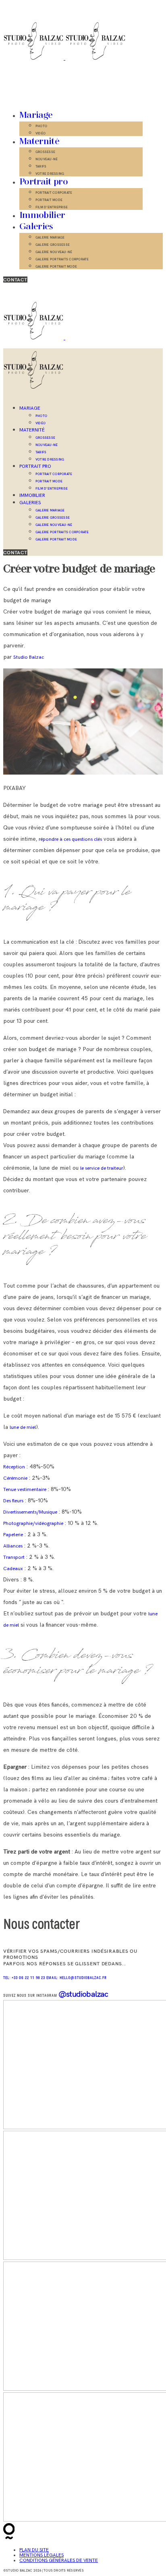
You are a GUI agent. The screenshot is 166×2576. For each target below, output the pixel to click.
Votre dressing (50, 174)
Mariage (36, 115)
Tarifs (41, 166)
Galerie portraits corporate (62, 259)
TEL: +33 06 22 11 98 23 (25, 1978)
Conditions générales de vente (59, 2560)
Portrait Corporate (54, 193)
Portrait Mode (49, 200)
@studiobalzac (83, 1994)
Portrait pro (44, 182)
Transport (14, 1557)
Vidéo (40, 133)
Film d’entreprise (52, 207)
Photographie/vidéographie (33, 1524)
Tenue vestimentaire (25, 1490)
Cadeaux (13, 1569)
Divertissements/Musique (30, 1512)
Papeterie (13, 1535)
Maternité (39, 142)
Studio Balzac (29, 657)
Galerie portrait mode (56, 266)
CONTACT (15, 280)
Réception (14, 1467)
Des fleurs (13, 1501)
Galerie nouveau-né (54, 252)
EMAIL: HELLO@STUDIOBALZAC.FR (77, 1978)
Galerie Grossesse (53, 245)
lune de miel (23, 1427)
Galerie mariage (50, 237)
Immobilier (42, 216)
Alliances (13, 1546)
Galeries (36, 227)
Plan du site (34, 2550)
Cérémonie (15, 1478)
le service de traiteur (102, 1168)
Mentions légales (41, 2555)
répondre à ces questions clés (70, 839)
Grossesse (45, 152)
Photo (41, 126)
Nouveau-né (47, 159)
